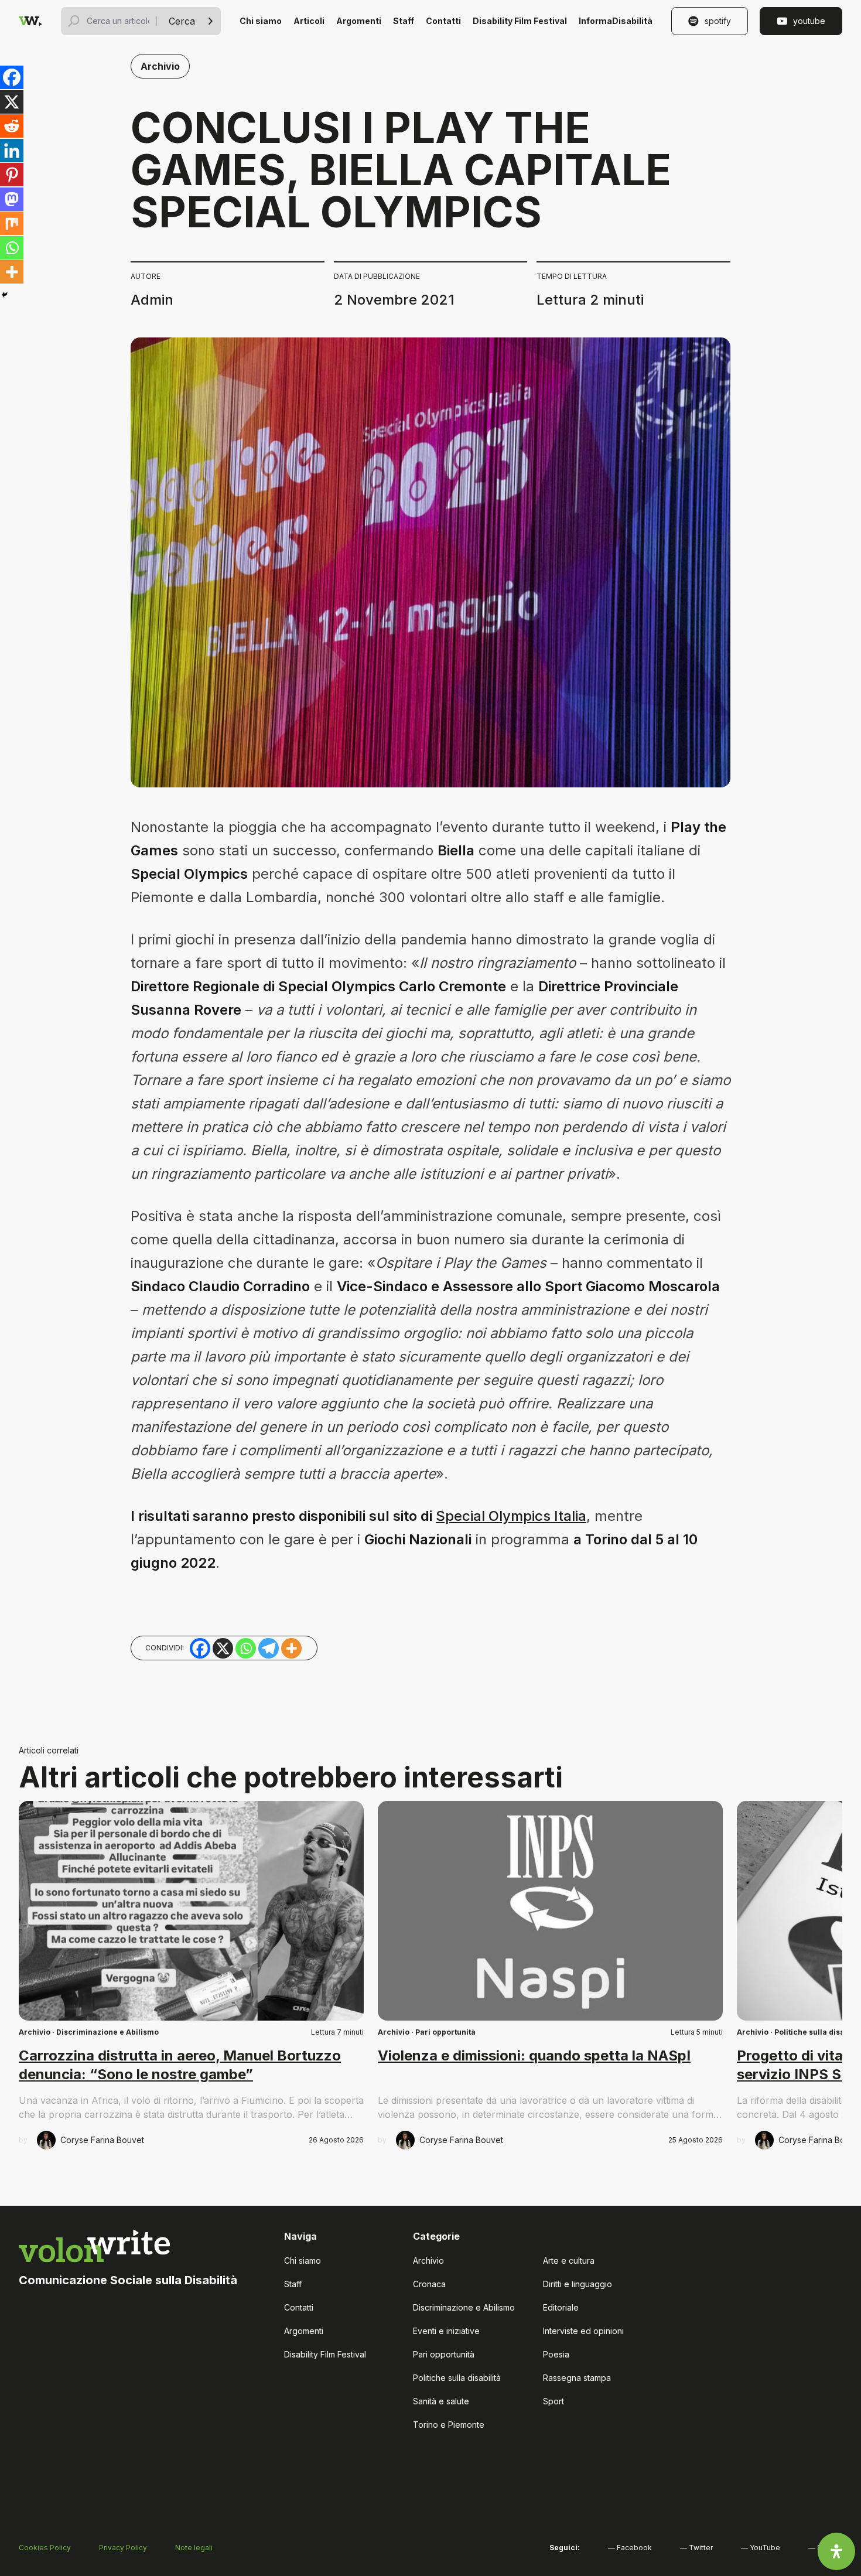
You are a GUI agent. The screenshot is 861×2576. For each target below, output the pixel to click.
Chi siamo (261, 21)
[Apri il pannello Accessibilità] (836, 2551)
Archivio (160, 66)
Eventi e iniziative (446, 2331)
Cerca (182, 21)
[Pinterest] (12, 175)
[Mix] (12, 223)
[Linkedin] (12, 151)
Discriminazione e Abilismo (107, 2032)
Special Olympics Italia (511, 1516)
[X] (12, 102)
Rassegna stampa (577, 2378)
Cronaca (429, 2284)
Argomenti (359, 21)
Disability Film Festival (520, 21)
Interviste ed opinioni (583, 2331)
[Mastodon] (12, 199)
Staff (404, 21)
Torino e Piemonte (449, 2425)
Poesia (556, 2354)
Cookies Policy (45, 2548)
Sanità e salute (441, 2401)
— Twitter (696, 2548)
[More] (12, 272)
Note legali (194, 2548)
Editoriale (561, 2307)
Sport (553, 2401)
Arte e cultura (569, 2261)
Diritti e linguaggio (578, 2284)
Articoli (309, 21)
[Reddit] (12, 126)
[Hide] (5, 295)
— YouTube (761, 2548)
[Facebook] (12, 77)
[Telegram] (269, 1648)
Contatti (443, 21)
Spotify (718, 21)
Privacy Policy (123, 2548)
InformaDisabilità (616, 21)
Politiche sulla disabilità (457, 2378)
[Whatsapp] (12, 248)
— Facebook (630, 2548)
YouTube (809, 21)
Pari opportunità (445, 2032)
